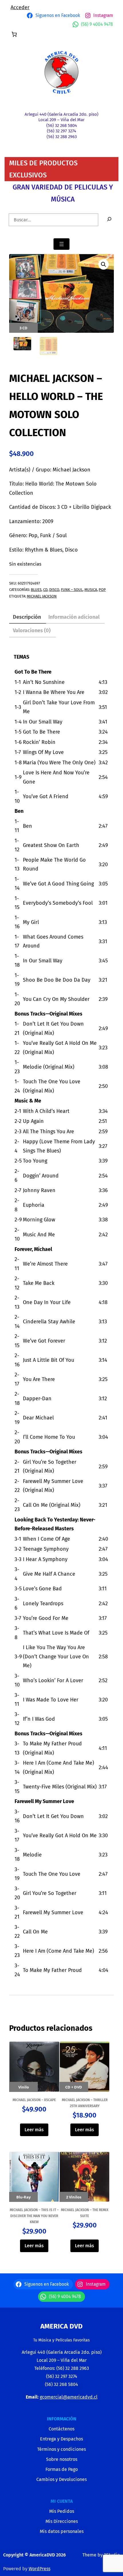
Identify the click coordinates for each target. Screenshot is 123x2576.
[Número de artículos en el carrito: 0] (14, 34)
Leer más (34, 2130)
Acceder (20, 7)
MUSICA (91, 590)
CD (45, 590)
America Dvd (61, 2326)
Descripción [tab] (27, 617)
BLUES (36, 590)
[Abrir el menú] (61, 244)
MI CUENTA (62, 2501)
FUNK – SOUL (72, 590)
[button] (104, 264)
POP (102, 590)
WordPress (39, 2569)
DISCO (54, 590)
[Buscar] (109, 220)
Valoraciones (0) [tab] (32, 631)
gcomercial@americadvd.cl (69, 2397)
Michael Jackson (42, 596)
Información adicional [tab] (74, 617)
